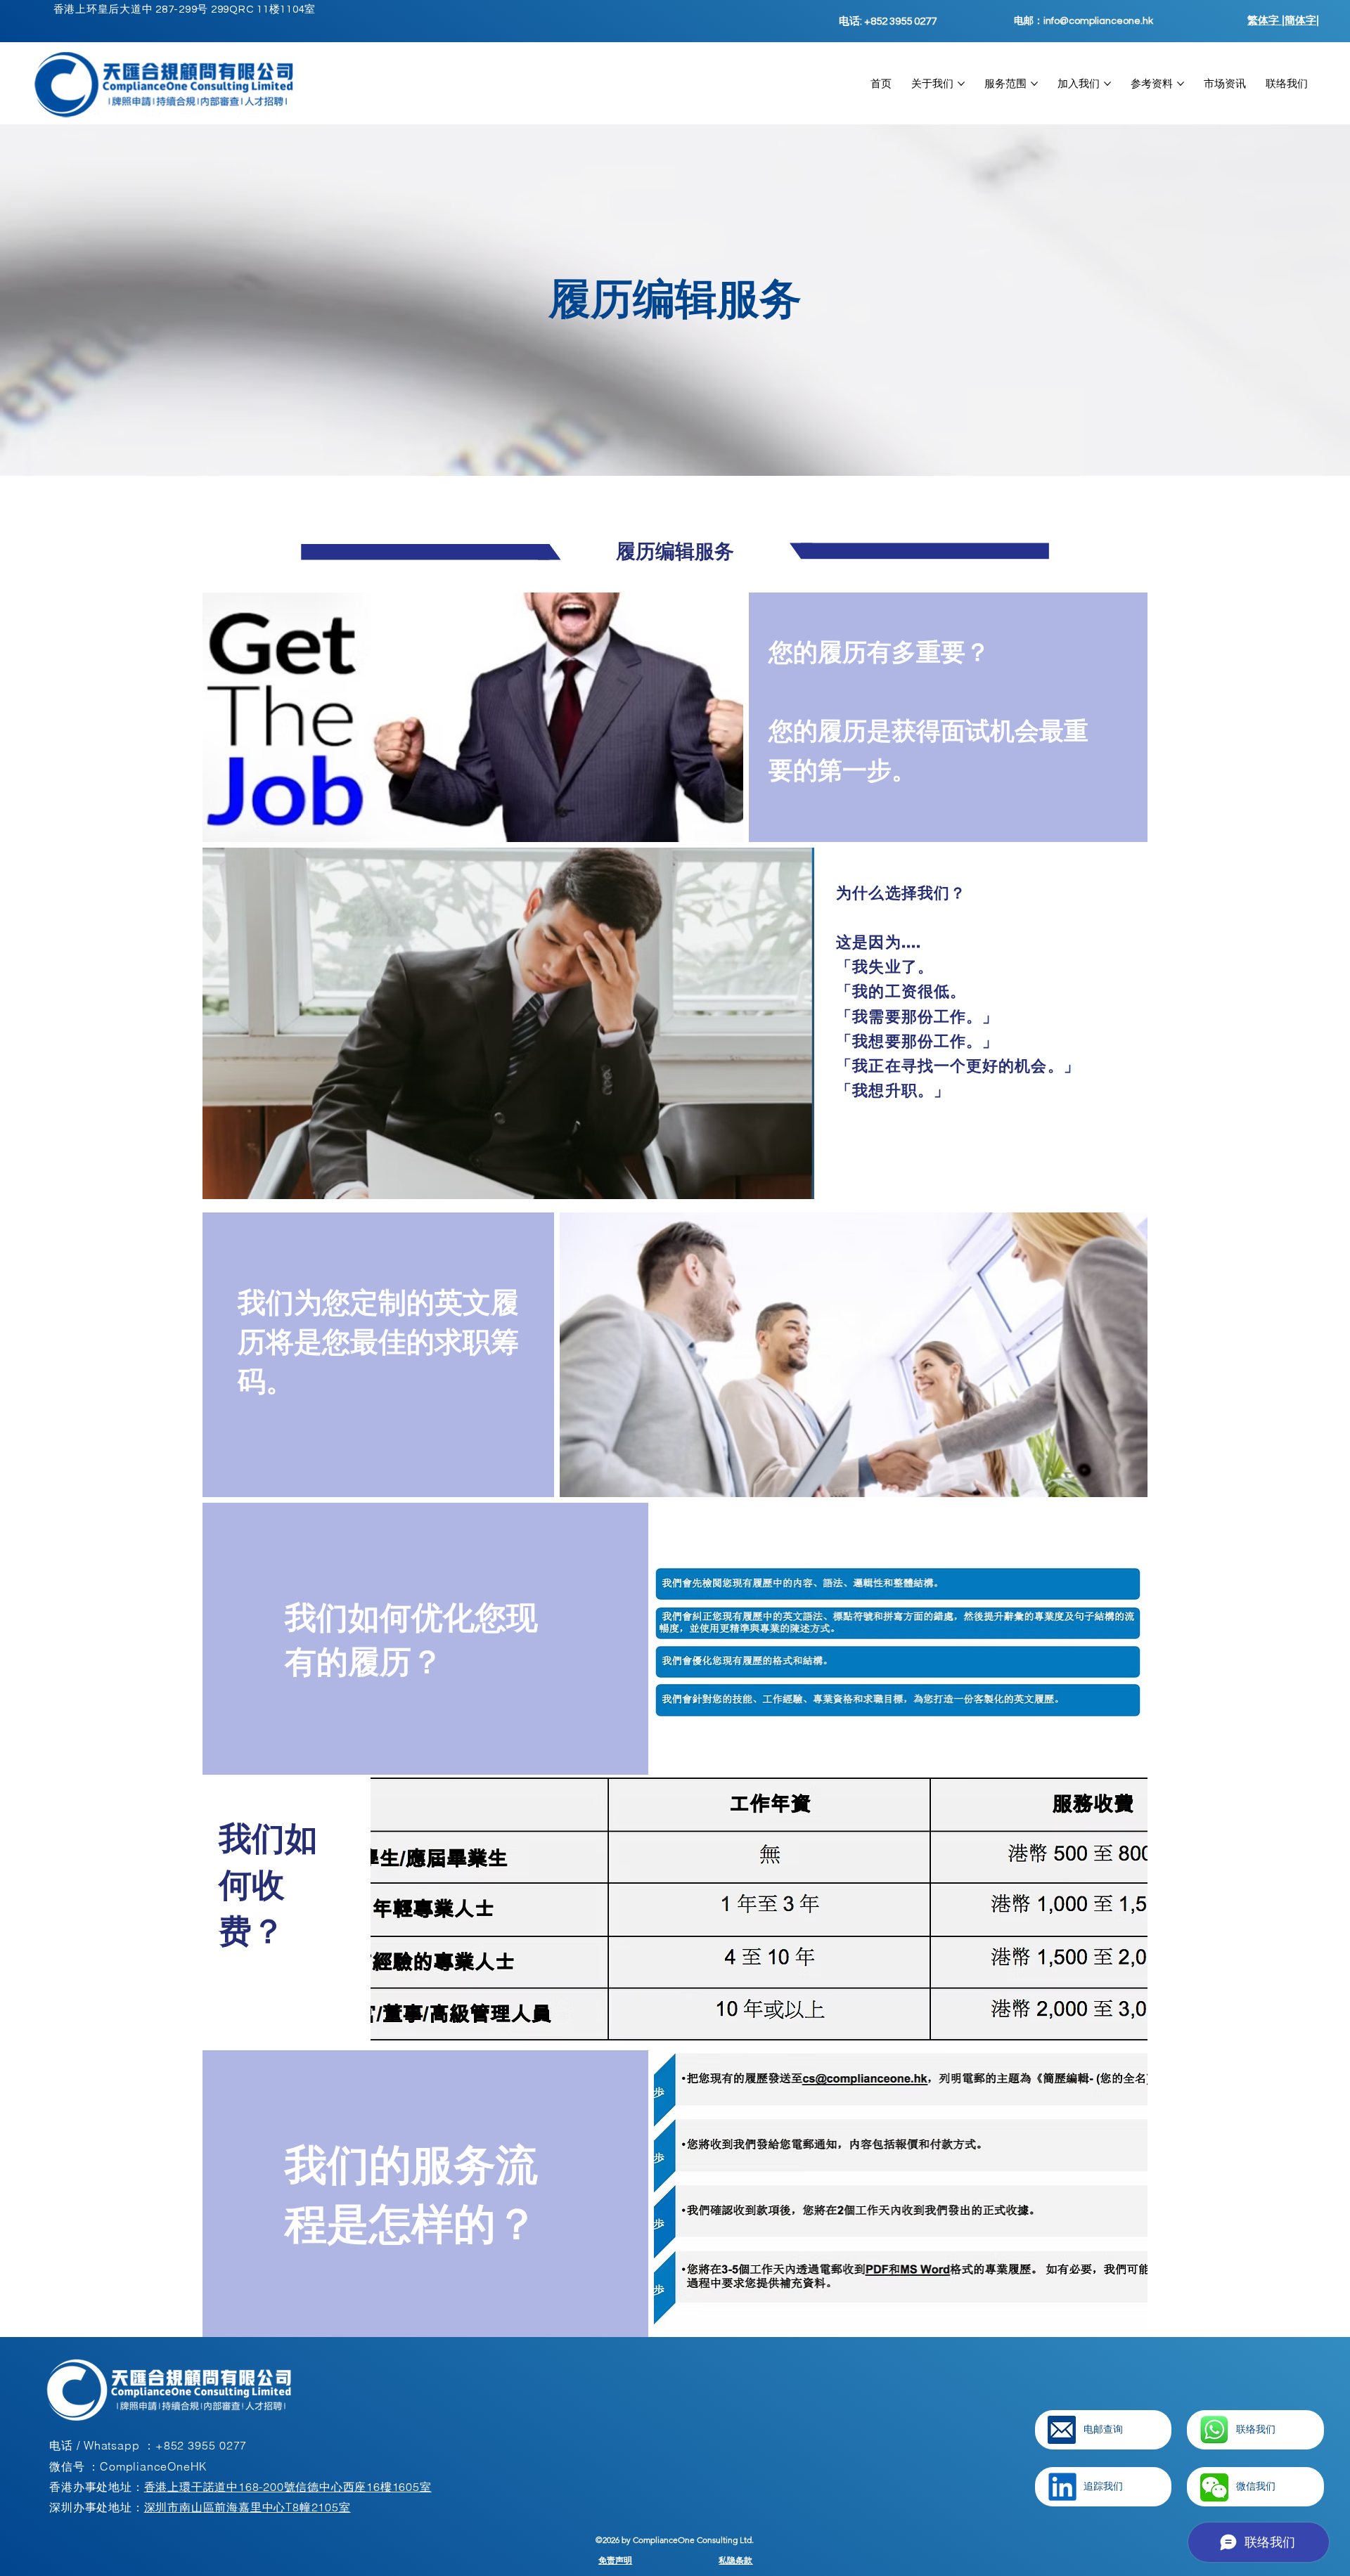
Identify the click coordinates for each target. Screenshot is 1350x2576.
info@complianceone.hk (1098, 21)
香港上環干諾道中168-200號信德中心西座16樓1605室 (288, 2487)
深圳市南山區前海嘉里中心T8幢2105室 (247, 2507)
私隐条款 (735, 2560)
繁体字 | (1266, 20)
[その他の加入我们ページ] (1107, 84)
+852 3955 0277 (201, 2445)
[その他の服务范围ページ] (1034, 84)
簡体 (1295, 20)
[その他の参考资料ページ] (1181, 84)
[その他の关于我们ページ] (961, 84)
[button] (1214, 2487)
